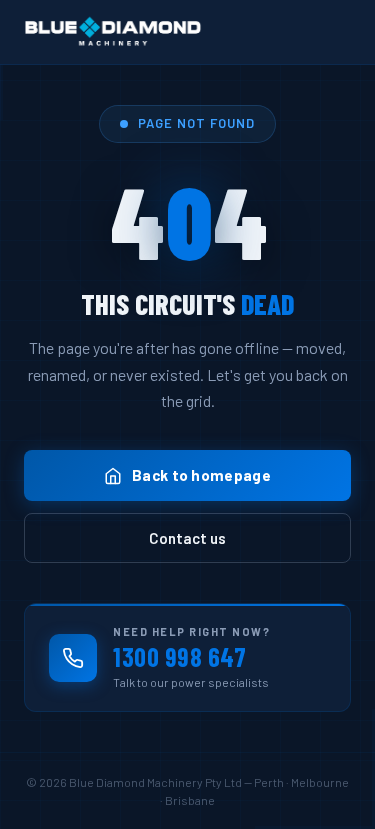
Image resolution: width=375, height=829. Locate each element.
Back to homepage (201, 475)
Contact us (187, 538)
